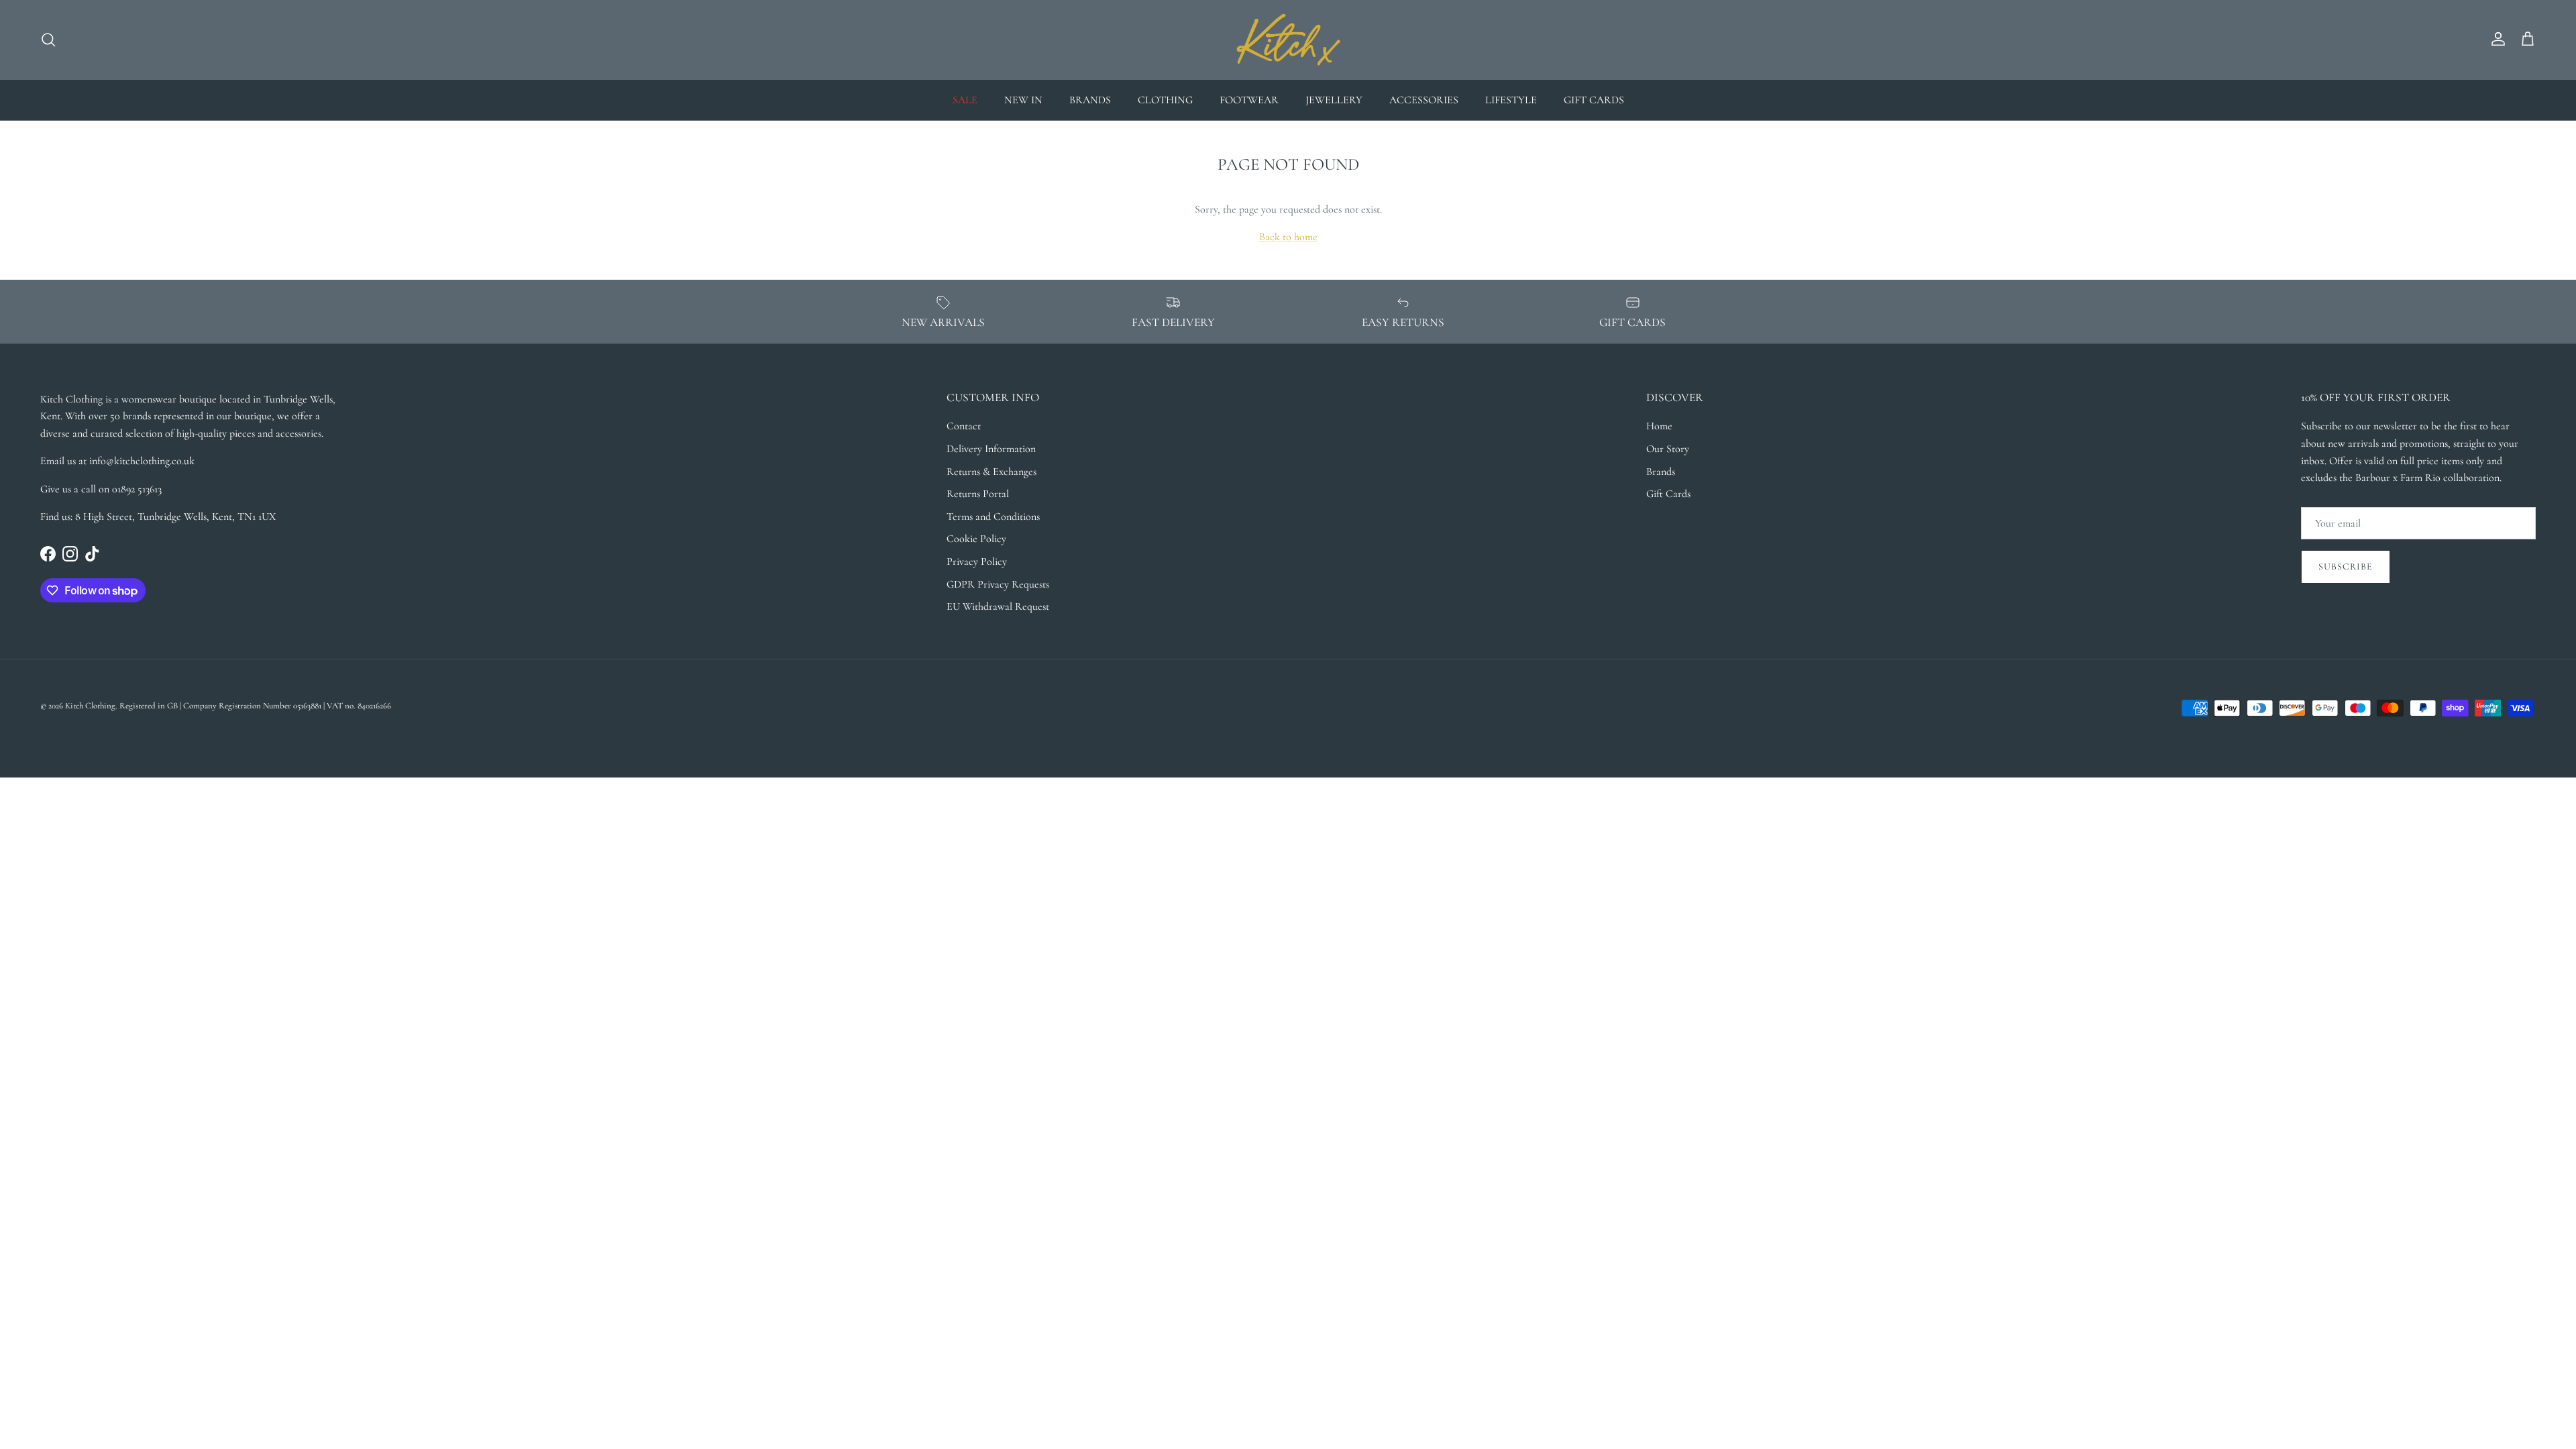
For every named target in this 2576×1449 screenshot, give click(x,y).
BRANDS (1090, 100)
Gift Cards (1668, 494)
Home (1659, 426)
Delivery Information (991, 449)
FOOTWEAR (1249, 100)
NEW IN (1023, 100)
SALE (965, 100)
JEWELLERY (1334, 100)
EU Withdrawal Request (998, 606)
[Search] (48, 40)
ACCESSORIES (1424, 100)
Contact (964, 426)
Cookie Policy (976, 539)
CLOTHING (1165, 100)
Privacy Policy (977, 561)
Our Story (1668, 449)
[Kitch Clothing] (1288, 40)
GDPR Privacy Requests (998, 584)
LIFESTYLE (1511, 100)
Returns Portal (978, 494)
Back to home (1288, 237)
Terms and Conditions (993, 517)
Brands (1661, 472)
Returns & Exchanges (991, 472)
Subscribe (2346, 567)
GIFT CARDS (1594, 100)
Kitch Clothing (90, 706)
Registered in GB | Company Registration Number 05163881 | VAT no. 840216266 (255, 706)
